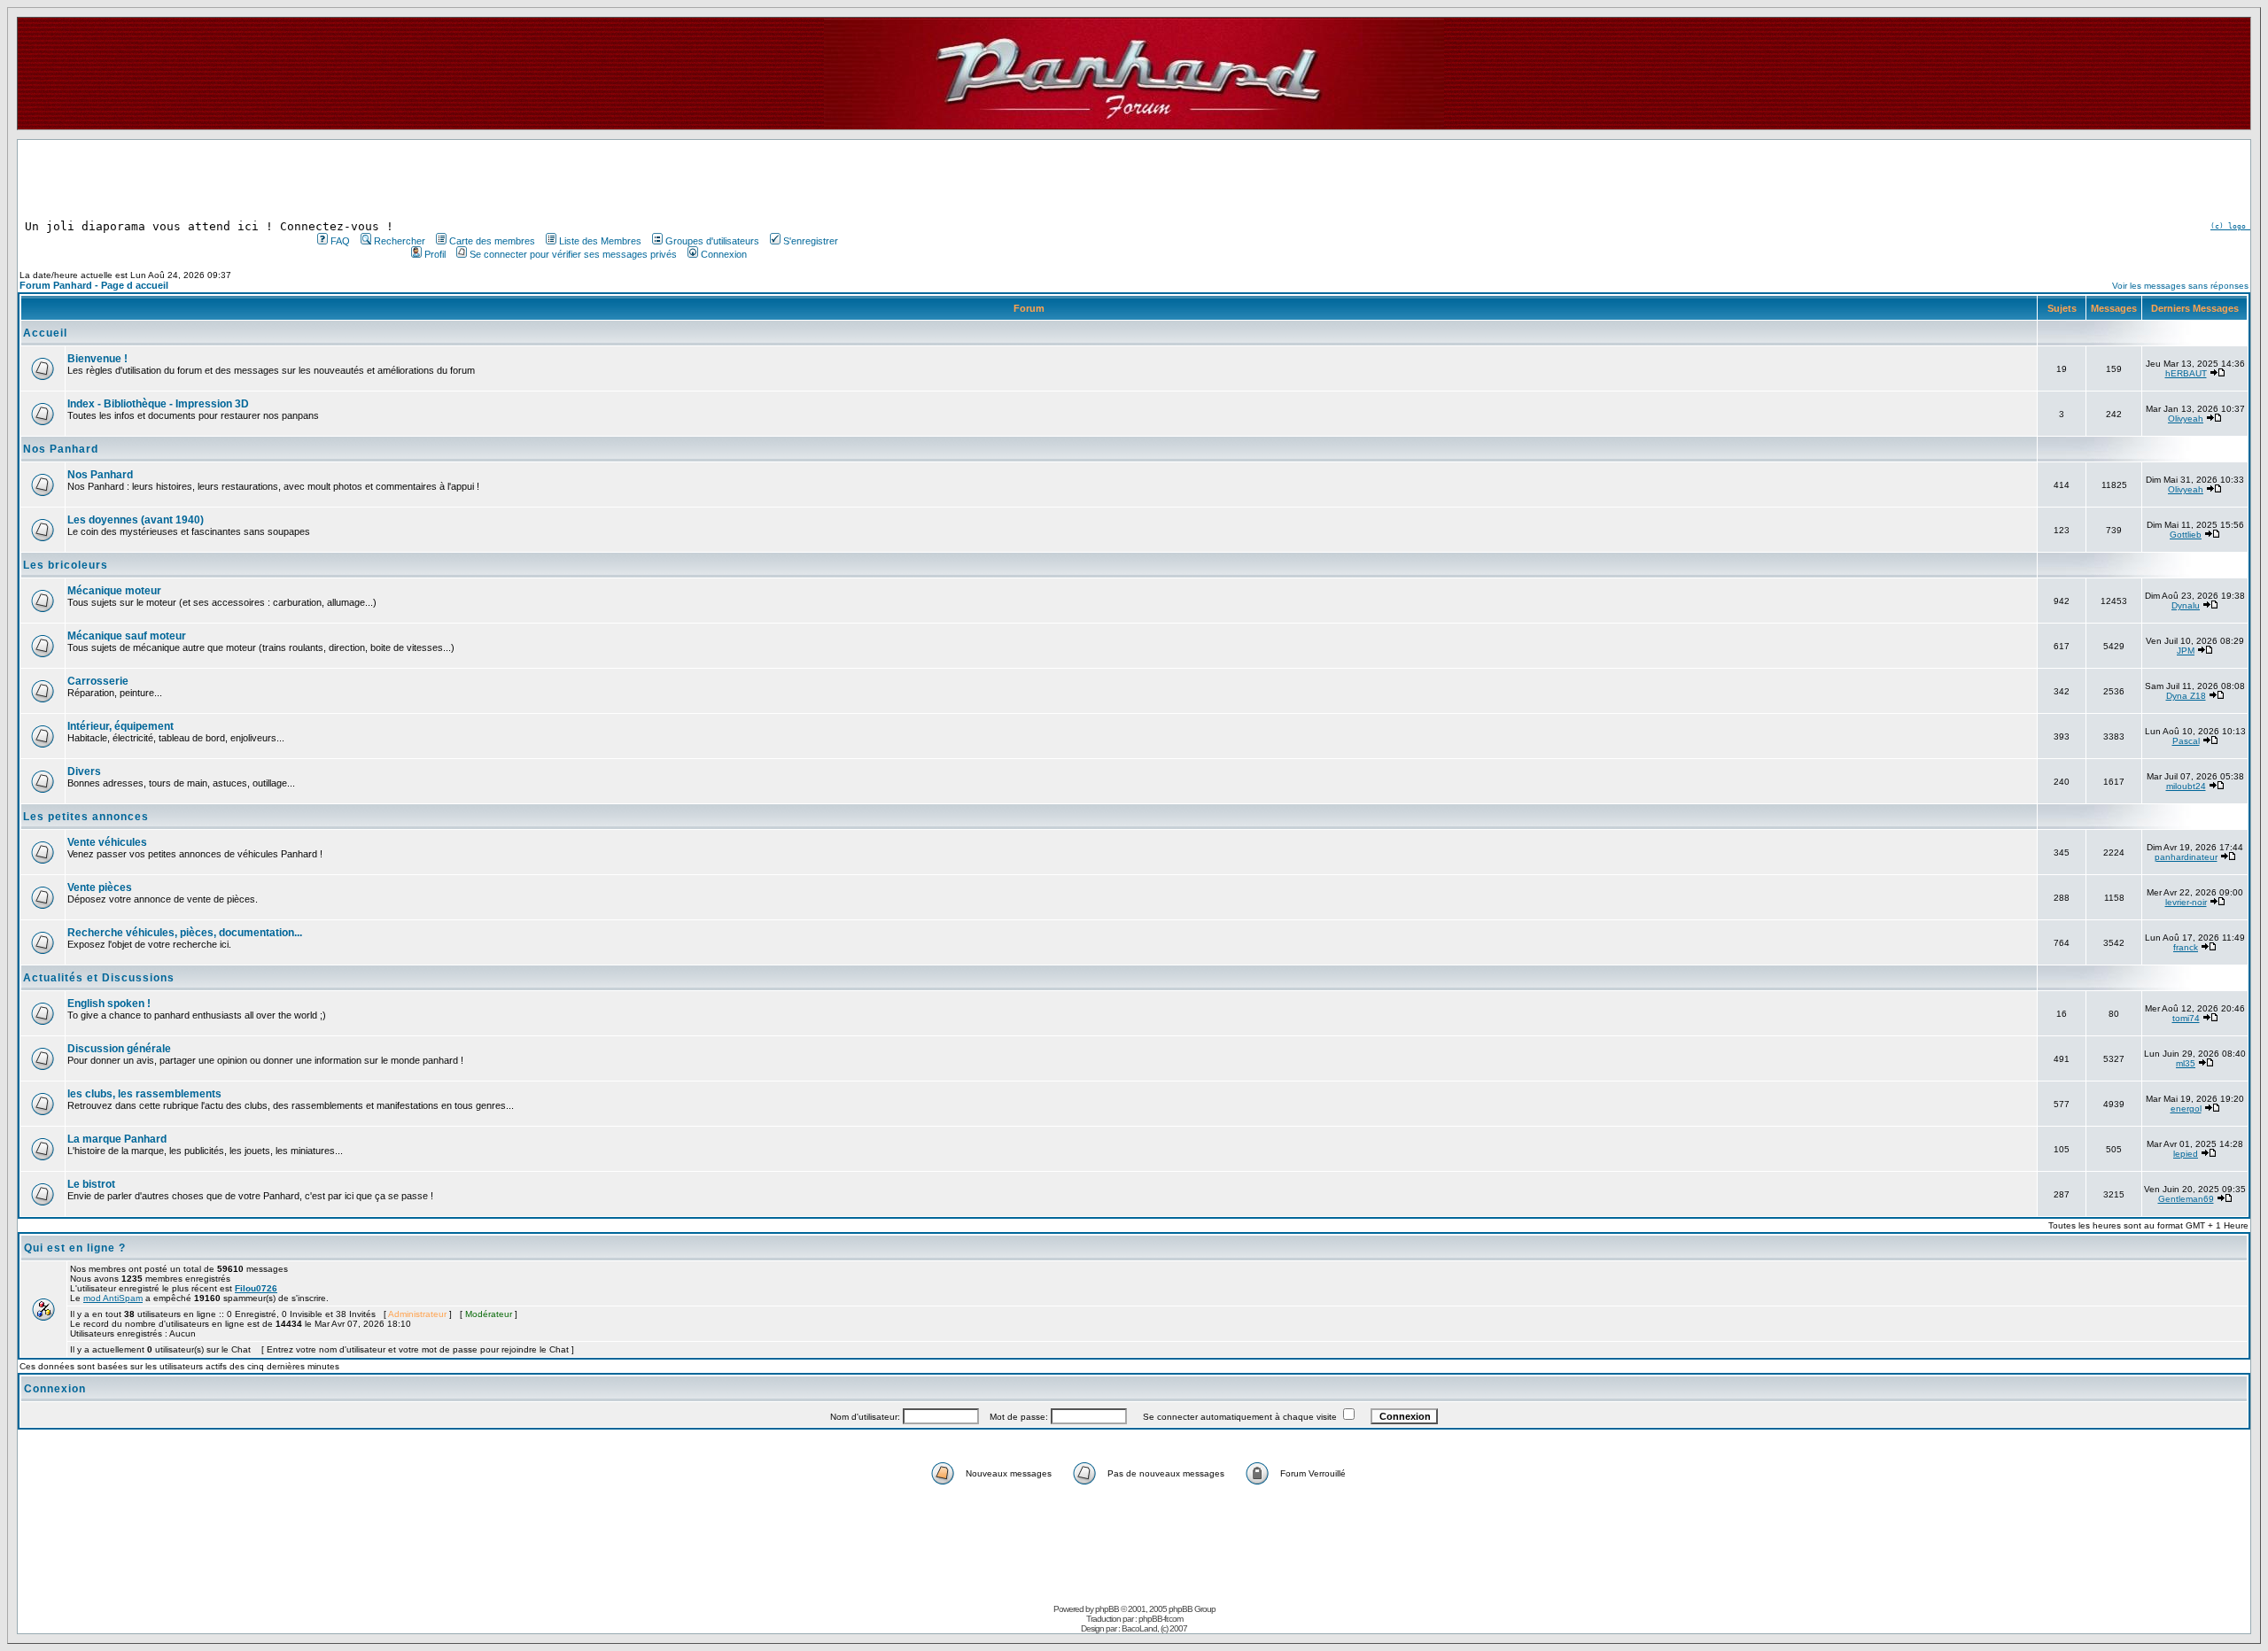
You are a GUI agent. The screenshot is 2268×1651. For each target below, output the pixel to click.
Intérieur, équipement (120, 726)
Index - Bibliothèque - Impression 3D (158, 404)
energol (2186, 1108)
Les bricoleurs (66, 565)
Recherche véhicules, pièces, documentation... (185, 933)
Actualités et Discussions (99, 978)
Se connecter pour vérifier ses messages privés (573, 254)
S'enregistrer (811, 241)
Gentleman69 (2186, 1199)
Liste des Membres (600, 241)
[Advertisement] (576, 180)
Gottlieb (2186, 535)
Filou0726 (256, 1288)
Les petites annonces (86, 817)
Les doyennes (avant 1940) (136, 520)
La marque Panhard (117, 1139)
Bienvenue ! (97, 359)
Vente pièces (100, 888)
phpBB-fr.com (1161, 1619)
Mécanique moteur (114, 591)
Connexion (724, 254)
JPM (2186, 651)
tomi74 (2186, 1018)
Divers (84, 771)
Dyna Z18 (2186, 696)
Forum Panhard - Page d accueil (94, 285)
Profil (435, 254)
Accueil (45, 333)
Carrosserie (98, 681)
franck (2186, 947)
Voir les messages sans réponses (2180, 286)
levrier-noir (2186, 902)
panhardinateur (2186, 857)
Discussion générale (119, 1049)
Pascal (2186, 741)
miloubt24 (2186, 786)
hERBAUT (2186, 373)
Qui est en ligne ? (75, 1248)
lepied (2186, 1154)
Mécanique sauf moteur (127, 636)
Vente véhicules (107, 842)
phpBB (1107, 1609)
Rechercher (400, 241)
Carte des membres (492, 241)
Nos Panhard (61, 449)
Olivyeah (2186, 419)
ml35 (2186, 1063)
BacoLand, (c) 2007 (1154, 1628)
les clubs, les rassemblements (144, 1094)
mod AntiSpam (113, 1298)
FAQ (340, 241)
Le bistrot (91, 1184)
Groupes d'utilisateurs (712, 241)
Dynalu (2186, 605)
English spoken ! (109, 1004)
